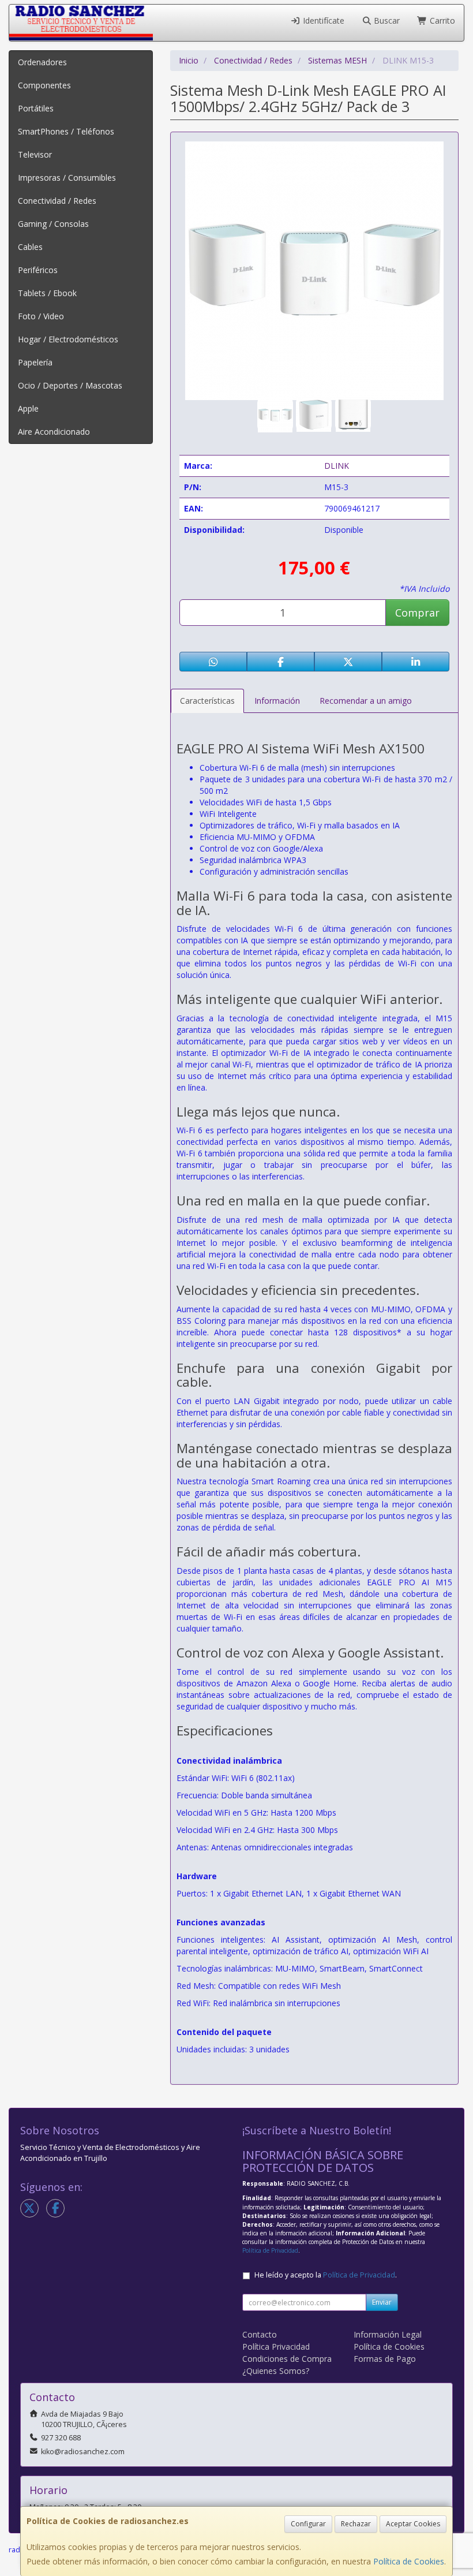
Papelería (35, 362)
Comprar (417, 613)
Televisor (35, 154)
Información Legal (388, 2334)
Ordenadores (42, 62)
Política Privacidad (276, 2347)
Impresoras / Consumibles (67, 178)
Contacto (260, 2334)
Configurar (308, 2524)
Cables (30, 247)
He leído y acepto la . (326, 2275)
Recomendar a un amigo (366, 701)
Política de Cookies (409, 2561)
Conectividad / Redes (57, 201)
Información (277, 701)
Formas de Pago (385, 2359)
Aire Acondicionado (54, 432)
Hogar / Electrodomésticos (68, 339)
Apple (28, 408)
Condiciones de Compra (287, 2359)
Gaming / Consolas (53, 224)
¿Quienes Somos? (276, 2371)
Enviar (382, 2302)
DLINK (337, 466)
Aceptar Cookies (413, 2524)
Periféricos (38, 270)
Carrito (441, 20)
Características (207, 701)
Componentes (44, 85)
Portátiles (36, 108)
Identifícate (322, 20)
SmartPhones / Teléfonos (66, 131)
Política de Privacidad (270, 2250)
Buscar (386, 20)
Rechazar (356, 2524)
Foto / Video (41, 316)
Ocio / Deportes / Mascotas (70, 385)
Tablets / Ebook (47, 293)
